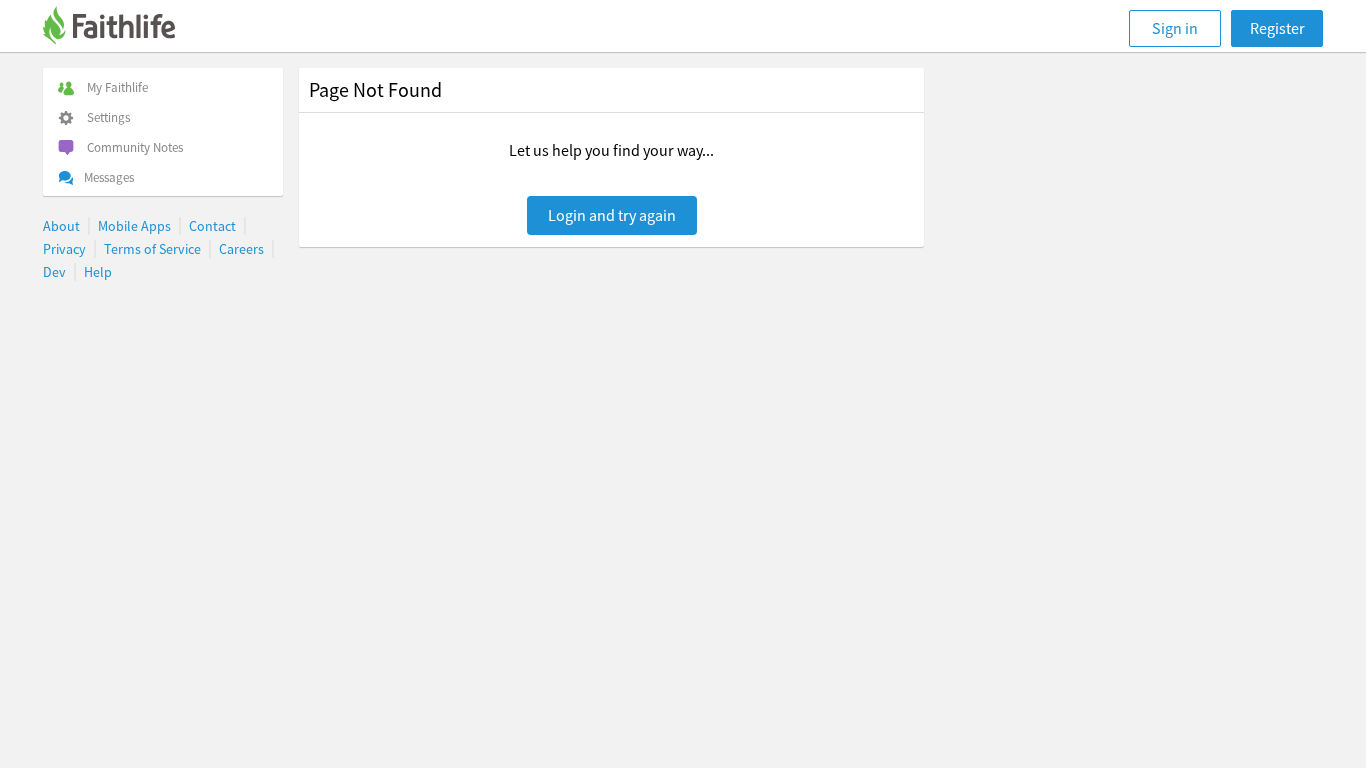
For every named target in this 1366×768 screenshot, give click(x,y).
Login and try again (612, 215)
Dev (54, 272)
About (61, 226)
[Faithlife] (121, 28)
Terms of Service (152, 249)
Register (1277, 28)
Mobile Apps (134, 226)
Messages (109, 177)
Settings (108, 117)
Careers (241, 249)
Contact (212, 226)
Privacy (64, 249)
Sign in (1175, 28)
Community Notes (135, 147)
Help (98, 272)
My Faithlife (117, 87)
